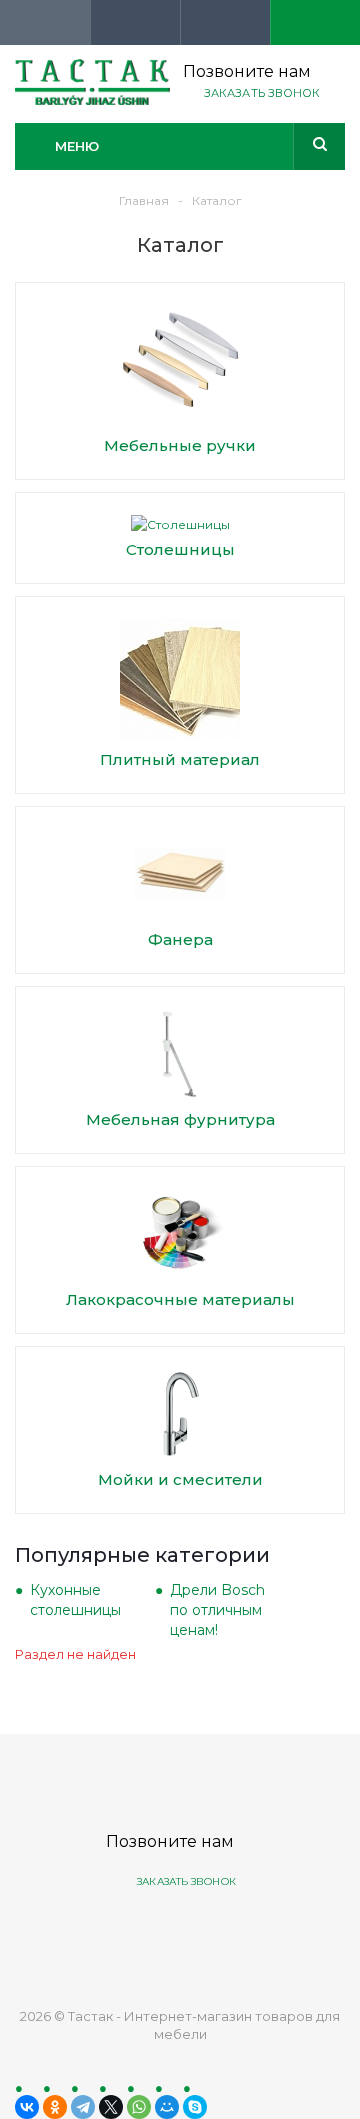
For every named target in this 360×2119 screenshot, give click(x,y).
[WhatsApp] (139, 2107)
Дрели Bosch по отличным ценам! (217, 1610)
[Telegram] (83, 2107)
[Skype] (195, 2107)
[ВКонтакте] (27, 2107)
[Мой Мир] (167, 2107)
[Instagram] (253, 1932)
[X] (111, 2107)
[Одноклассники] (55, 2107)
